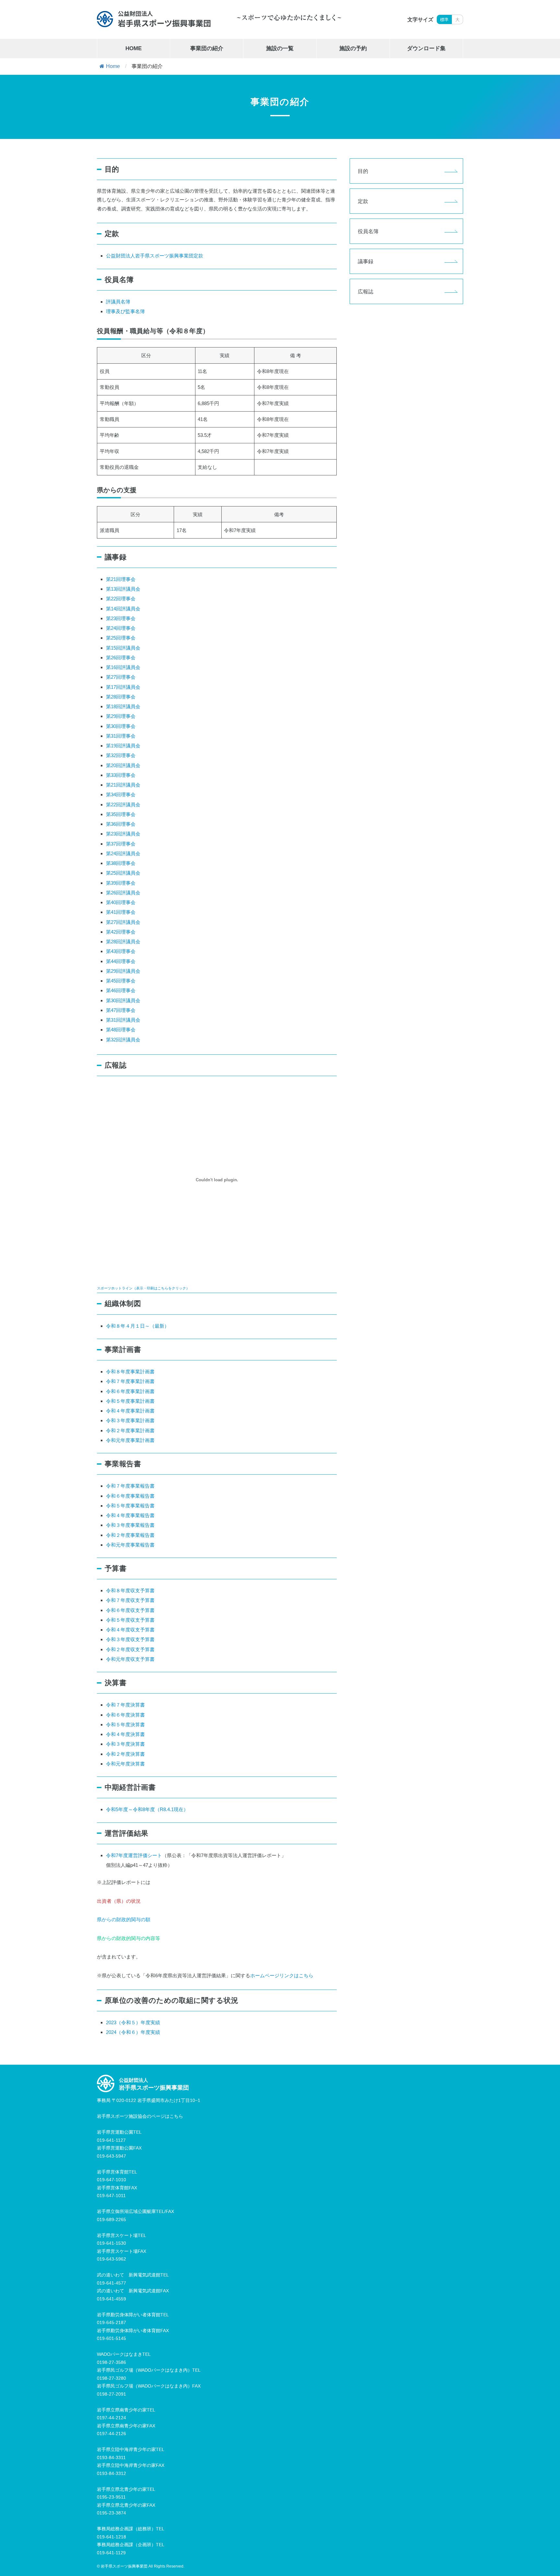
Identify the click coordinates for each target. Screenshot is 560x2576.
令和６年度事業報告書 (130, 1496)
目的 (363, 171)
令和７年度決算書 (125, 1705)
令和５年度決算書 (125, 1725)
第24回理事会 (121, 628)
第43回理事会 (121, 951)
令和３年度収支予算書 (130, 1639)
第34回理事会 (121, 794)
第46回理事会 (121, 990)
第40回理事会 (121, 902)
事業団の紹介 (207, 48)
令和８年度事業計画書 (130, 1372)
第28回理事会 (121, 697)
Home (113, 66)
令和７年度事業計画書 (130, 1381)
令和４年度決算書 (125, 1734)
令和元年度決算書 (125, 1764)
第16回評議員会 (123, 667)
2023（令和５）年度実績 (133, 2022)
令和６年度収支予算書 (130, 1610)
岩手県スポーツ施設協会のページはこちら (140, 2116)
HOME (134, 48)
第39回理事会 (121, 883)
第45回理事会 (121, 981)
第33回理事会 (121, 775)
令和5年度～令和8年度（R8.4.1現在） (147, 1809)
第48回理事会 (121, 1030)
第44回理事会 (121, 961)
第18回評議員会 (123, 706)
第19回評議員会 (123, 746)
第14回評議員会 (123, 609)
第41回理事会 (121, 912)
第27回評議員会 (123, 922)
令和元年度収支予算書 (130, 1659)
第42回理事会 (121, 932)
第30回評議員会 (123, 1000)
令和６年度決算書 (125, 1715)
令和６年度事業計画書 (130, 1391)
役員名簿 (368, 231)
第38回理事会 (121, 863)
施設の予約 (353, 48)
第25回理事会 (121, 638)
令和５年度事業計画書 (130, 1401)
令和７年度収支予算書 (130, 1600)
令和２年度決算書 (125, 1754)
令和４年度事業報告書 (130, 1515)
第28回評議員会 (123, 942)
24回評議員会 (126, 853)
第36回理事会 (121, 824)
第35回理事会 (121, 814)
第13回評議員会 (123, 589)
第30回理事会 (121, 726)
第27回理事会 (121, 677)
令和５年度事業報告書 (130, 1506)
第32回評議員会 (123, 1040)
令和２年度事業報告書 (130, 1535)
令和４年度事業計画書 (130, 1411)
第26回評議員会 (123, 893)
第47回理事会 (121, 1010)
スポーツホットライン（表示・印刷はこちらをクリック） (143, 1288)
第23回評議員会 (123, 834)
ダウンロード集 (426, 48)
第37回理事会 (121, 844)
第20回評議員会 (123, 765)
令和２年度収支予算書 (130, 1649)
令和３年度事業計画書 (130, 1420)
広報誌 (366, 291)
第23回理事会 (121, 618)
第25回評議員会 (123, 873)
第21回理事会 (121, 579)
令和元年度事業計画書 (130, 1440)
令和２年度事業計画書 (130, 1430)
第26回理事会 (121, 658)
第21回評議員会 (123, 785)
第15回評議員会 (123, 648)
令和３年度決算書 (125, 1744)
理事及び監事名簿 (125, 311)
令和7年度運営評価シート (134, 1855)
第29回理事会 (121, 716)
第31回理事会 (121, 736)
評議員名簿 (118, 302)
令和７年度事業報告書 (130, 1486)
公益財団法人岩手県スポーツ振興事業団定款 (155, 256)
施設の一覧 (280, 48)
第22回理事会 (121, 599)
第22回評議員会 (123, 805)
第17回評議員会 (123, 687)
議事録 (366, 261)
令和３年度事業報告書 (130, 1525)
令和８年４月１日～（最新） (138, 1326)
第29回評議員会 (123, 971)
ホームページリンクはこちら (282, 1975)
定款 (363, 201)
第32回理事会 (121, 755)
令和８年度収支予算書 (130, 1590)
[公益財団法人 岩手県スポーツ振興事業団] (154, 19)
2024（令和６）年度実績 (133, 2032)
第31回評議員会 (123, 1020)
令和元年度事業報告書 (130, 1545)
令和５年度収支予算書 (130, 1620)
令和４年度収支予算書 (130, 1630)
